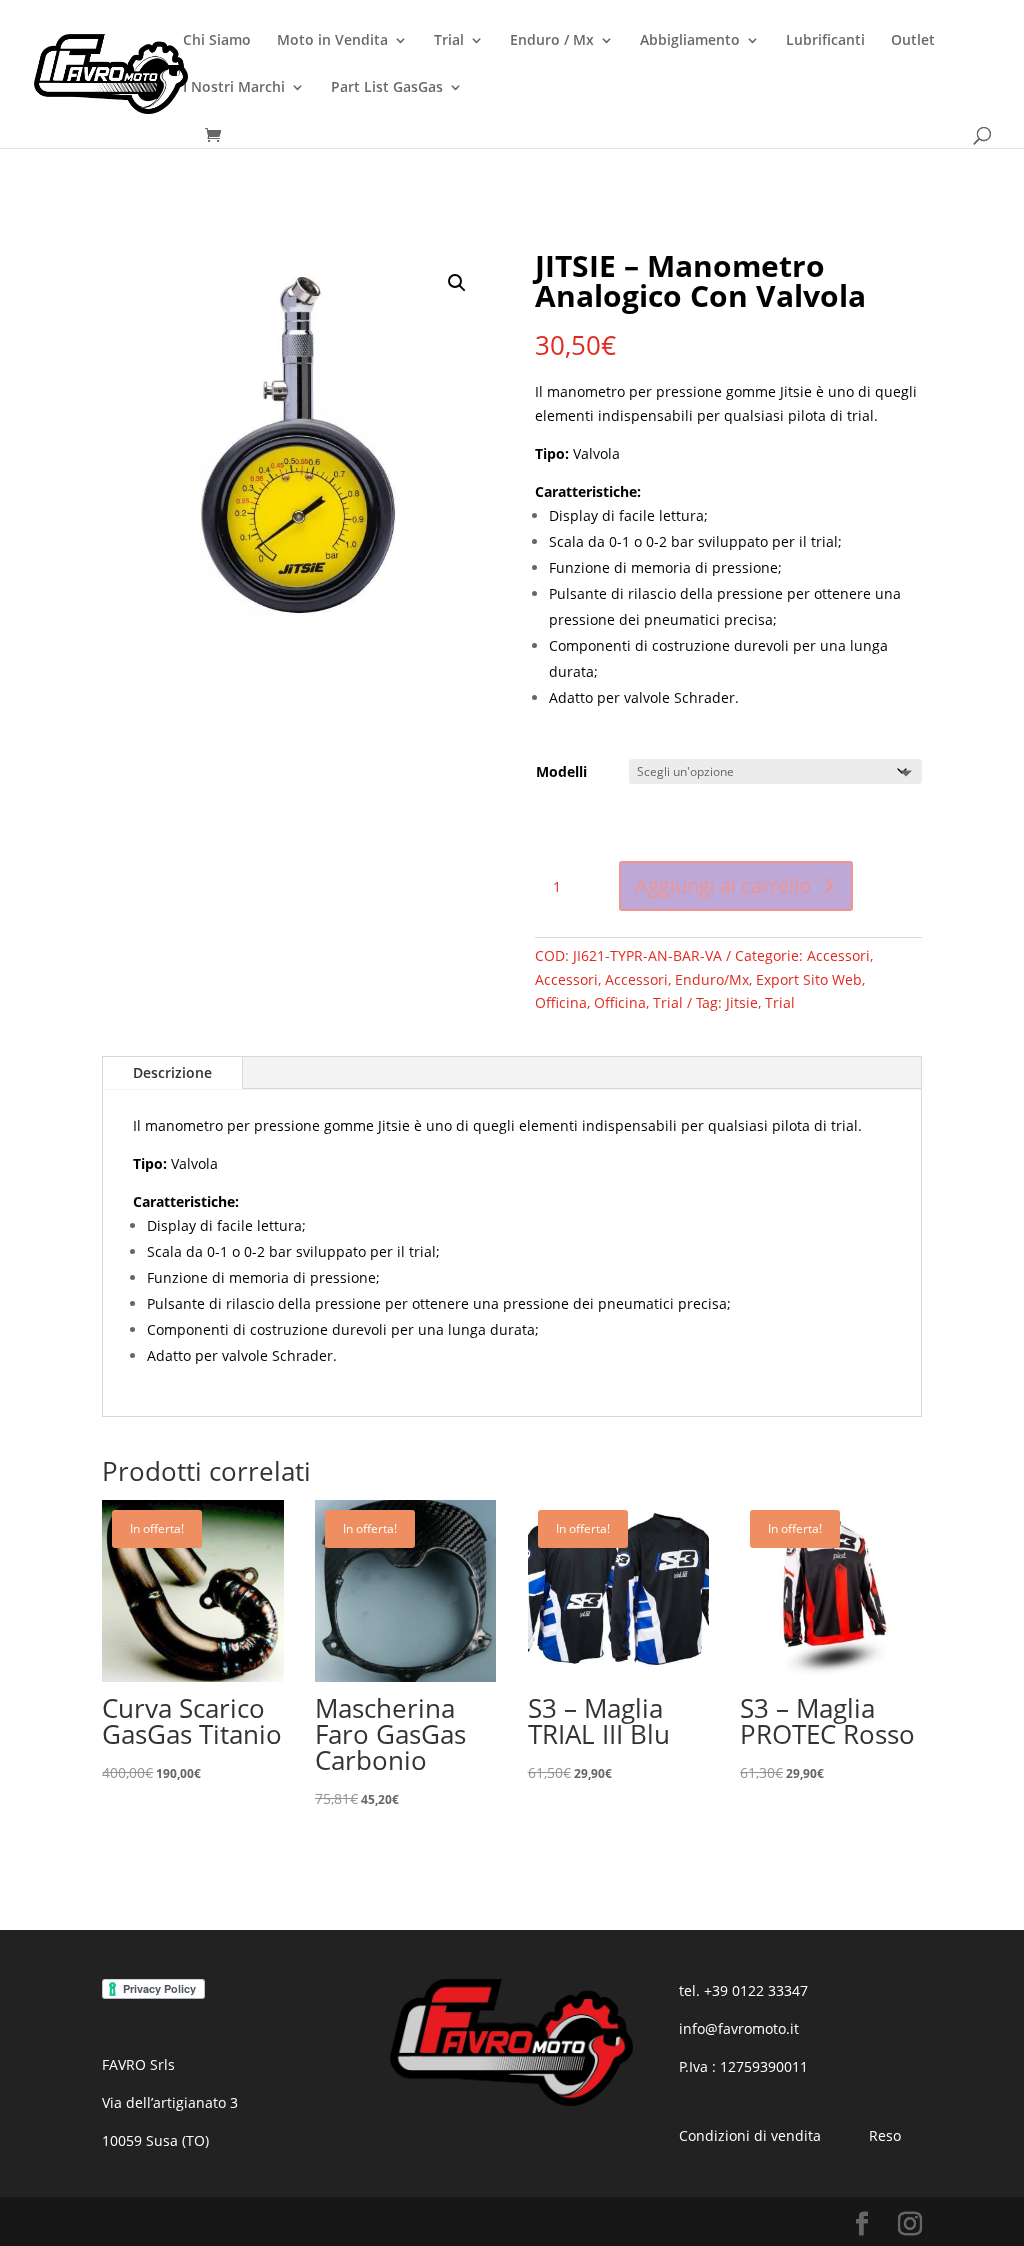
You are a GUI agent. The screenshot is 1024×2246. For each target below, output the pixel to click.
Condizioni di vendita (750, 2135)
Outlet (913, 41)
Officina (561, 1002)
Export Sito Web (809, 979)
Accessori (838, 955)
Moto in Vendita (332, 41)
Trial (449, 41)
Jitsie (742, 1002)
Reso (885, 2135)
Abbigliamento (690, 41)
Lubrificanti (825, 41)
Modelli (561, 771)
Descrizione (172, 1072)
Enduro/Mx (712, 979)
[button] (457, 283)
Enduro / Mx (552, 41)
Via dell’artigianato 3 (170, 2102)
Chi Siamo (217, 41)
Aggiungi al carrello (723, 885)
